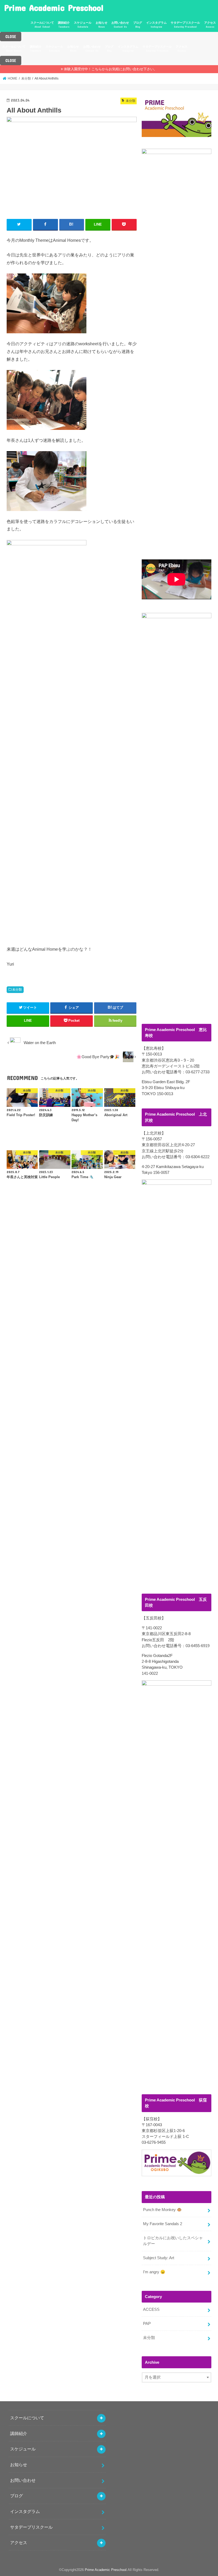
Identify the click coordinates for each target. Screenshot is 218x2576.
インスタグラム (156, 25)
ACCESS (151, 2309)
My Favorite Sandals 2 (163, 2224)
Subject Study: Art (159, 2258)
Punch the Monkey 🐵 (162, 2210)
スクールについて (42, 25)
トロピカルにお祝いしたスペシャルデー (173, 2241)
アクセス (210, 25)
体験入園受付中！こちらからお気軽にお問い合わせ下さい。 (110, 69)
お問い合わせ (120, 25)
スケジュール (83, 25)
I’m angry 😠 (154, 2272)
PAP (147, 2324)
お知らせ (102, 25)
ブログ (138, 25)
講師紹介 (64, 25)
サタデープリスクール (185, 25)
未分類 (17, 990)
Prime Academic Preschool (54, 8)
